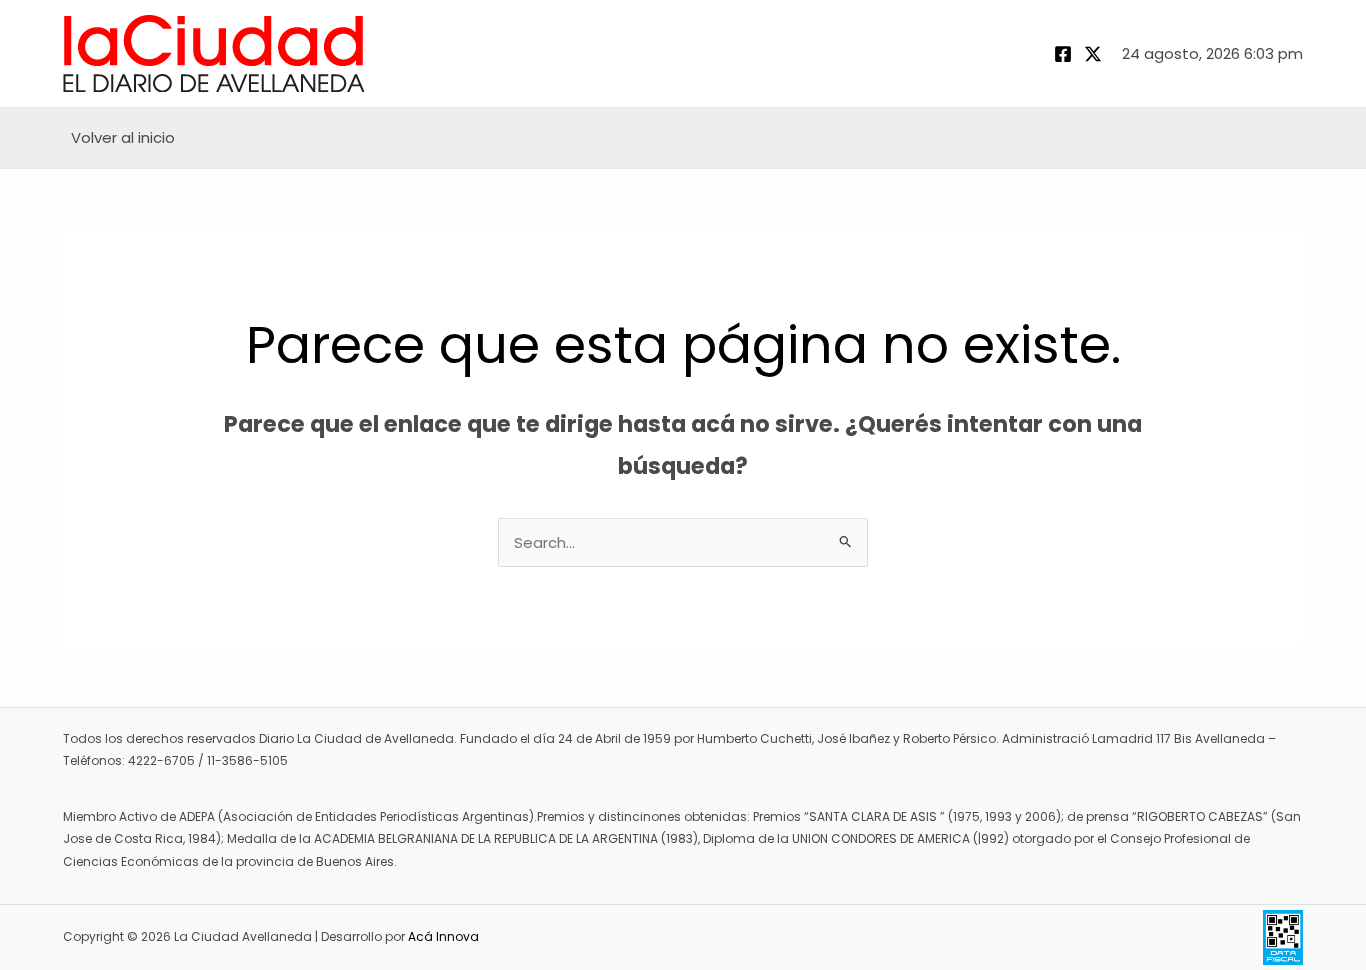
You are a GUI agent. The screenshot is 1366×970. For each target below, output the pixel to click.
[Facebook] (1063, 54)
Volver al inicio (123, 137)
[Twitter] (1093, 54)
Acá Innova (443, 936)
